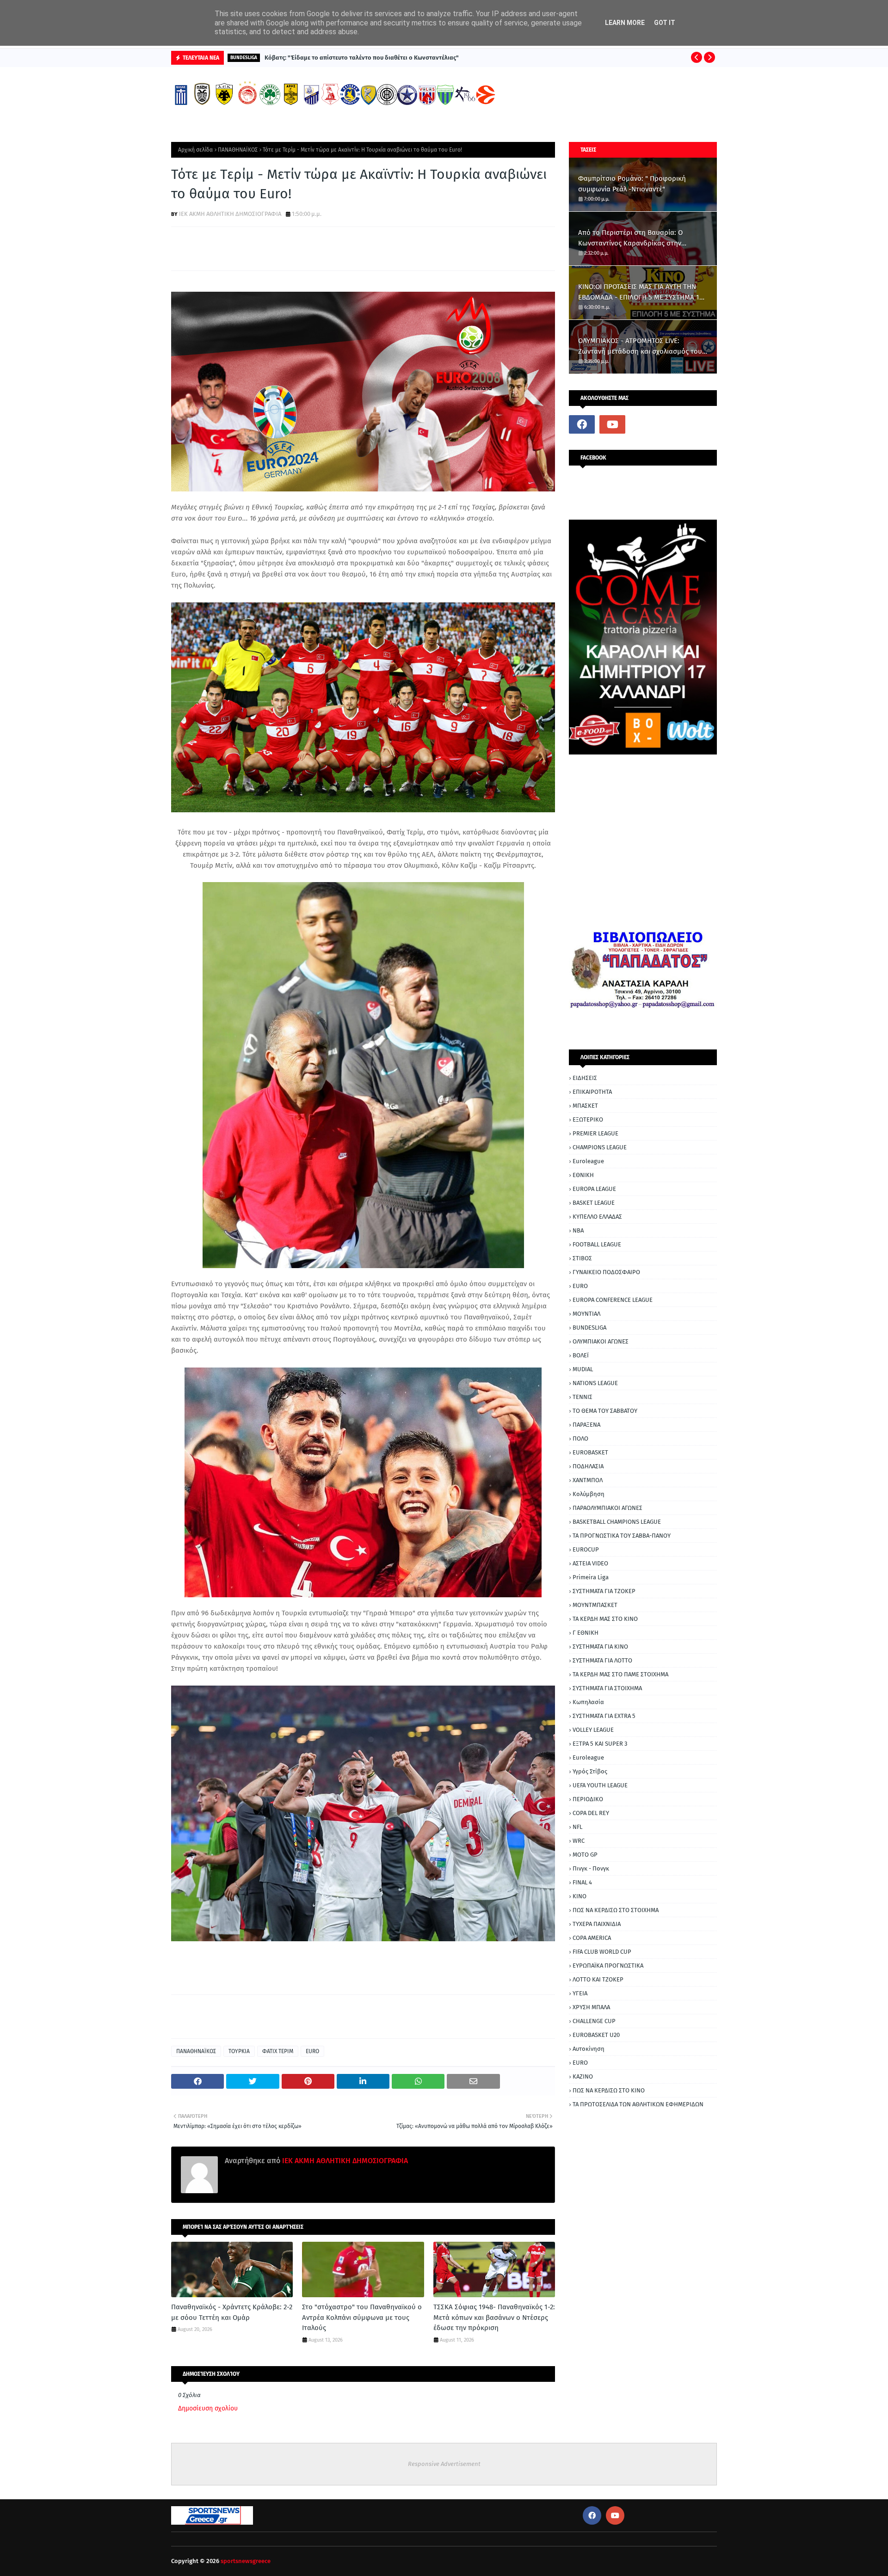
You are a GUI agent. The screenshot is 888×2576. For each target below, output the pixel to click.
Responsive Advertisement (444, 2464)
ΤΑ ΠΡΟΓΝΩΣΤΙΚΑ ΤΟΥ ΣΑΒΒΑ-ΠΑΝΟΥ (622, 1536)
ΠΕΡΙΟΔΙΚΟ (588, 1799)
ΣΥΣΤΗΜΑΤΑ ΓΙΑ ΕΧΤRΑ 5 (604, 1716)
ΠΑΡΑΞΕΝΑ (586, 1425)
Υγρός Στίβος (590, 1771)
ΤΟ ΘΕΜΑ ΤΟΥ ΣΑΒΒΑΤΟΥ (605, 1411)
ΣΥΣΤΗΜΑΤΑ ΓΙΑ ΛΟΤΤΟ (602, 1660)
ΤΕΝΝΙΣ (583, 1397)
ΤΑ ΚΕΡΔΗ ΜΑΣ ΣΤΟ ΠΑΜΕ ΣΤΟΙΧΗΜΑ (620, 1674)
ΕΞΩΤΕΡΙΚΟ (588, 1119)
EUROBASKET (590, 1452)
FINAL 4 (582, 1882)
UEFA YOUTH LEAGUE (600, 1785)
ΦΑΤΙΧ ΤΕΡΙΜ (278, 2051)
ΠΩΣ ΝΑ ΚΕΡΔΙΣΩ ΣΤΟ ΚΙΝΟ (609, 2090)
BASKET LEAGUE (594, 1203)
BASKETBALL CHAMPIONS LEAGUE (617, 1522)
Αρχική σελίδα (195, 150)
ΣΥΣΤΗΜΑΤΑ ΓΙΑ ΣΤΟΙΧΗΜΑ (607, 1688)
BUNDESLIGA (589, 1328)
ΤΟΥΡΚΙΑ (239, 2051)
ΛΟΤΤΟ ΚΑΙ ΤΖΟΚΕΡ (598, 1979)
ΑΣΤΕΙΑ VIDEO (590, 1563)
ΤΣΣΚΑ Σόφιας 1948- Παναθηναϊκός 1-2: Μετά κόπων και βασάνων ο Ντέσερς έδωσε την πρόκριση (494, 2317)
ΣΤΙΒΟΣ (582, 1258)
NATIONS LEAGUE (595, 1383)
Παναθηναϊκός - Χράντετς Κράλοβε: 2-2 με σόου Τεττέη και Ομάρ (232, 2312)
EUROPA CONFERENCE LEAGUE (613, 1300)
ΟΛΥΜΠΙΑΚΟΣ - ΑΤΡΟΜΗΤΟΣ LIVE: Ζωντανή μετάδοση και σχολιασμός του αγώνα (640, 347)
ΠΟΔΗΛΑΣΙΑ (588, 1466)
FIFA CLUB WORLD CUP (602, 1952)
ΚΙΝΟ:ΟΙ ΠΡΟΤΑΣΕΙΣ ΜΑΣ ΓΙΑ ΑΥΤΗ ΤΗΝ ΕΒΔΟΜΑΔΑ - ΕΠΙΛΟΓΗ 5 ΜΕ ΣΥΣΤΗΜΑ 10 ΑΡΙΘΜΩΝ (641, 292)
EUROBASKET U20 (596, 2035)
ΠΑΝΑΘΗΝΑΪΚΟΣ (238, 150)
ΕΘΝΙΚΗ (583, 1175)
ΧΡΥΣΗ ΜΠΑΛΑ (591, 2007)
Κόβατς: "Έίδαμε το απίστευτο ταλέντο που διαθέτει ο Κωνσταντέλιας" (362, 58)
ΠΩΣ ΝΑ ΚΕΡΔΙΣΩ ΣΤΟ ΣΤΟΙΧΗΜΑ (616, 1910)
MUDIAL (583, 1369)
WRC (579, 1841)
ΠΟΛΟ (580, 1438)
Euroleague (588, 1161)
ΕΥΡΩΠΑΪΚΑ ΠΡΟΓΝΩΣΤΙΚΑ (608, 1966)
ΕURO (580, 2063)
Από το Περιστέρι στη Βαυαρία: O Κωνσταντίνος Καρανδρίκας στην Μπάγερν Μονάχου (630, 238)
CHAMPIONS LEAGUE (600, 1147)
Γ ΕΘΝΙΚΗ (586, 1633)
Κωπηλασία (588, 1702)
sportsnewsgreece (246, 2561)
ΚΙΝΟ (580, 1896)
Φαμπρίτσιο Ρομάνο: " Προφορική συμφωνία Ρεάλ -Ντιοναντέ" (632, 184)
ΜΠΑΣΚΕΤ (585, 1106)
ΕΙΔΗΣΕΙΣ (585, 1078)
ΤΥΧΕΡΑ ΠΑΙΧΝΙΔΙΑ (597, 1924)
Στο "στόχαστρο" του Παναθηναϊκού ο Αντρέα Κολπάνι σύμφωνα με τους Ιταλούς (362, 2317)
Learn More (625, 23)
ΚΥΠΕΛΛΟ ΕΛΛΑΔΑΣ (597, 1217)
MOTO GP (585, 1855)
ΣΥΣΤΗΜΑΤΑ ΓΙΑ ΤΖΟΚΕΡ (604, 1591)
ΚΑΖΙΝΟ (583, 2076)
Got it (665, 23)
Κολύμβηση (589, 1494)
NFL (577, 1827)
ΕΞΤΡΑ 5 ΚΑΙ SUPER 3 (600, 1744)
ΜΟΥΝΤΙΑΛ (586, 1314)
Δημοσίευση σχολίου (208, 2408)
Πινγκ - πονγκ (591, 1868)
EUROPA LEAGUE (594, 1189)
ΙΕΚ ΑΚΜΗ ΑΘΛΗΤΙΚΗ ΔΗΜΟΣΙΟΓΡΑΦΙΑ (230, 214)
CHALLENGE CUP (594, 2021)
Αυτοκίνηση (589, 2049)
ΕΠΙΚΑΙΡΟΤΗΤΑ (592, 1092)
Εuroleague (588, 1757)
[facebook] (582, 424)
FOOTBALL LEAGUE (597, 1244)
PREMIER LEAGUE (595, 1133)
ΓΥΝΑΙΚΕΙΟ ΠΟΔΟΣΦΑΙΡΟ (606, 1272)
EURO (312, 2051)
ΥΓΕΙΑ (580, 1993)
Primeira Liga (591, 1577)
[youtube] (612, 424)
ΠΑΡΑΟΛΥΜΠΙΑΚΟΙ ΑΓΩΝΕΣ (607, 1508)
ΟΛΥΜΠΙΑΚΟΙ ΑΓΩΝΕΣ (601, 1341)
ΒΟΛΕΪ (581, 1355)
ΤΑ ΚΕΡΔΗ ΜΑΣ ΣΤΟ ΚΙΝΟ (605, 1619)
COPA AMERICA (592, 1938)
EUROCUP (586, 1549)
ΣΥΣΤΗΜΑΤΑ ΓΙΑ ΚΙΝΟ (600, 1647)
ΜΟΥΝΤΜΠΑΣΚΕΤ (595, 1605)
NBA (578, 1230)
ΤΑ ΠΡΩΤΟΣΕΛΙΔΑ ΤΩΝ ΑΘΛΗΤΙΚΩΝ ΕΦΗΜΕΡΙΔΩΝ (638, 2104)
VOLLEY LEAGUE (593, 1730)
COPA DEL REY (591, 1813)
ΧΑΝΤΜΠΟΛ (588, 1480)
